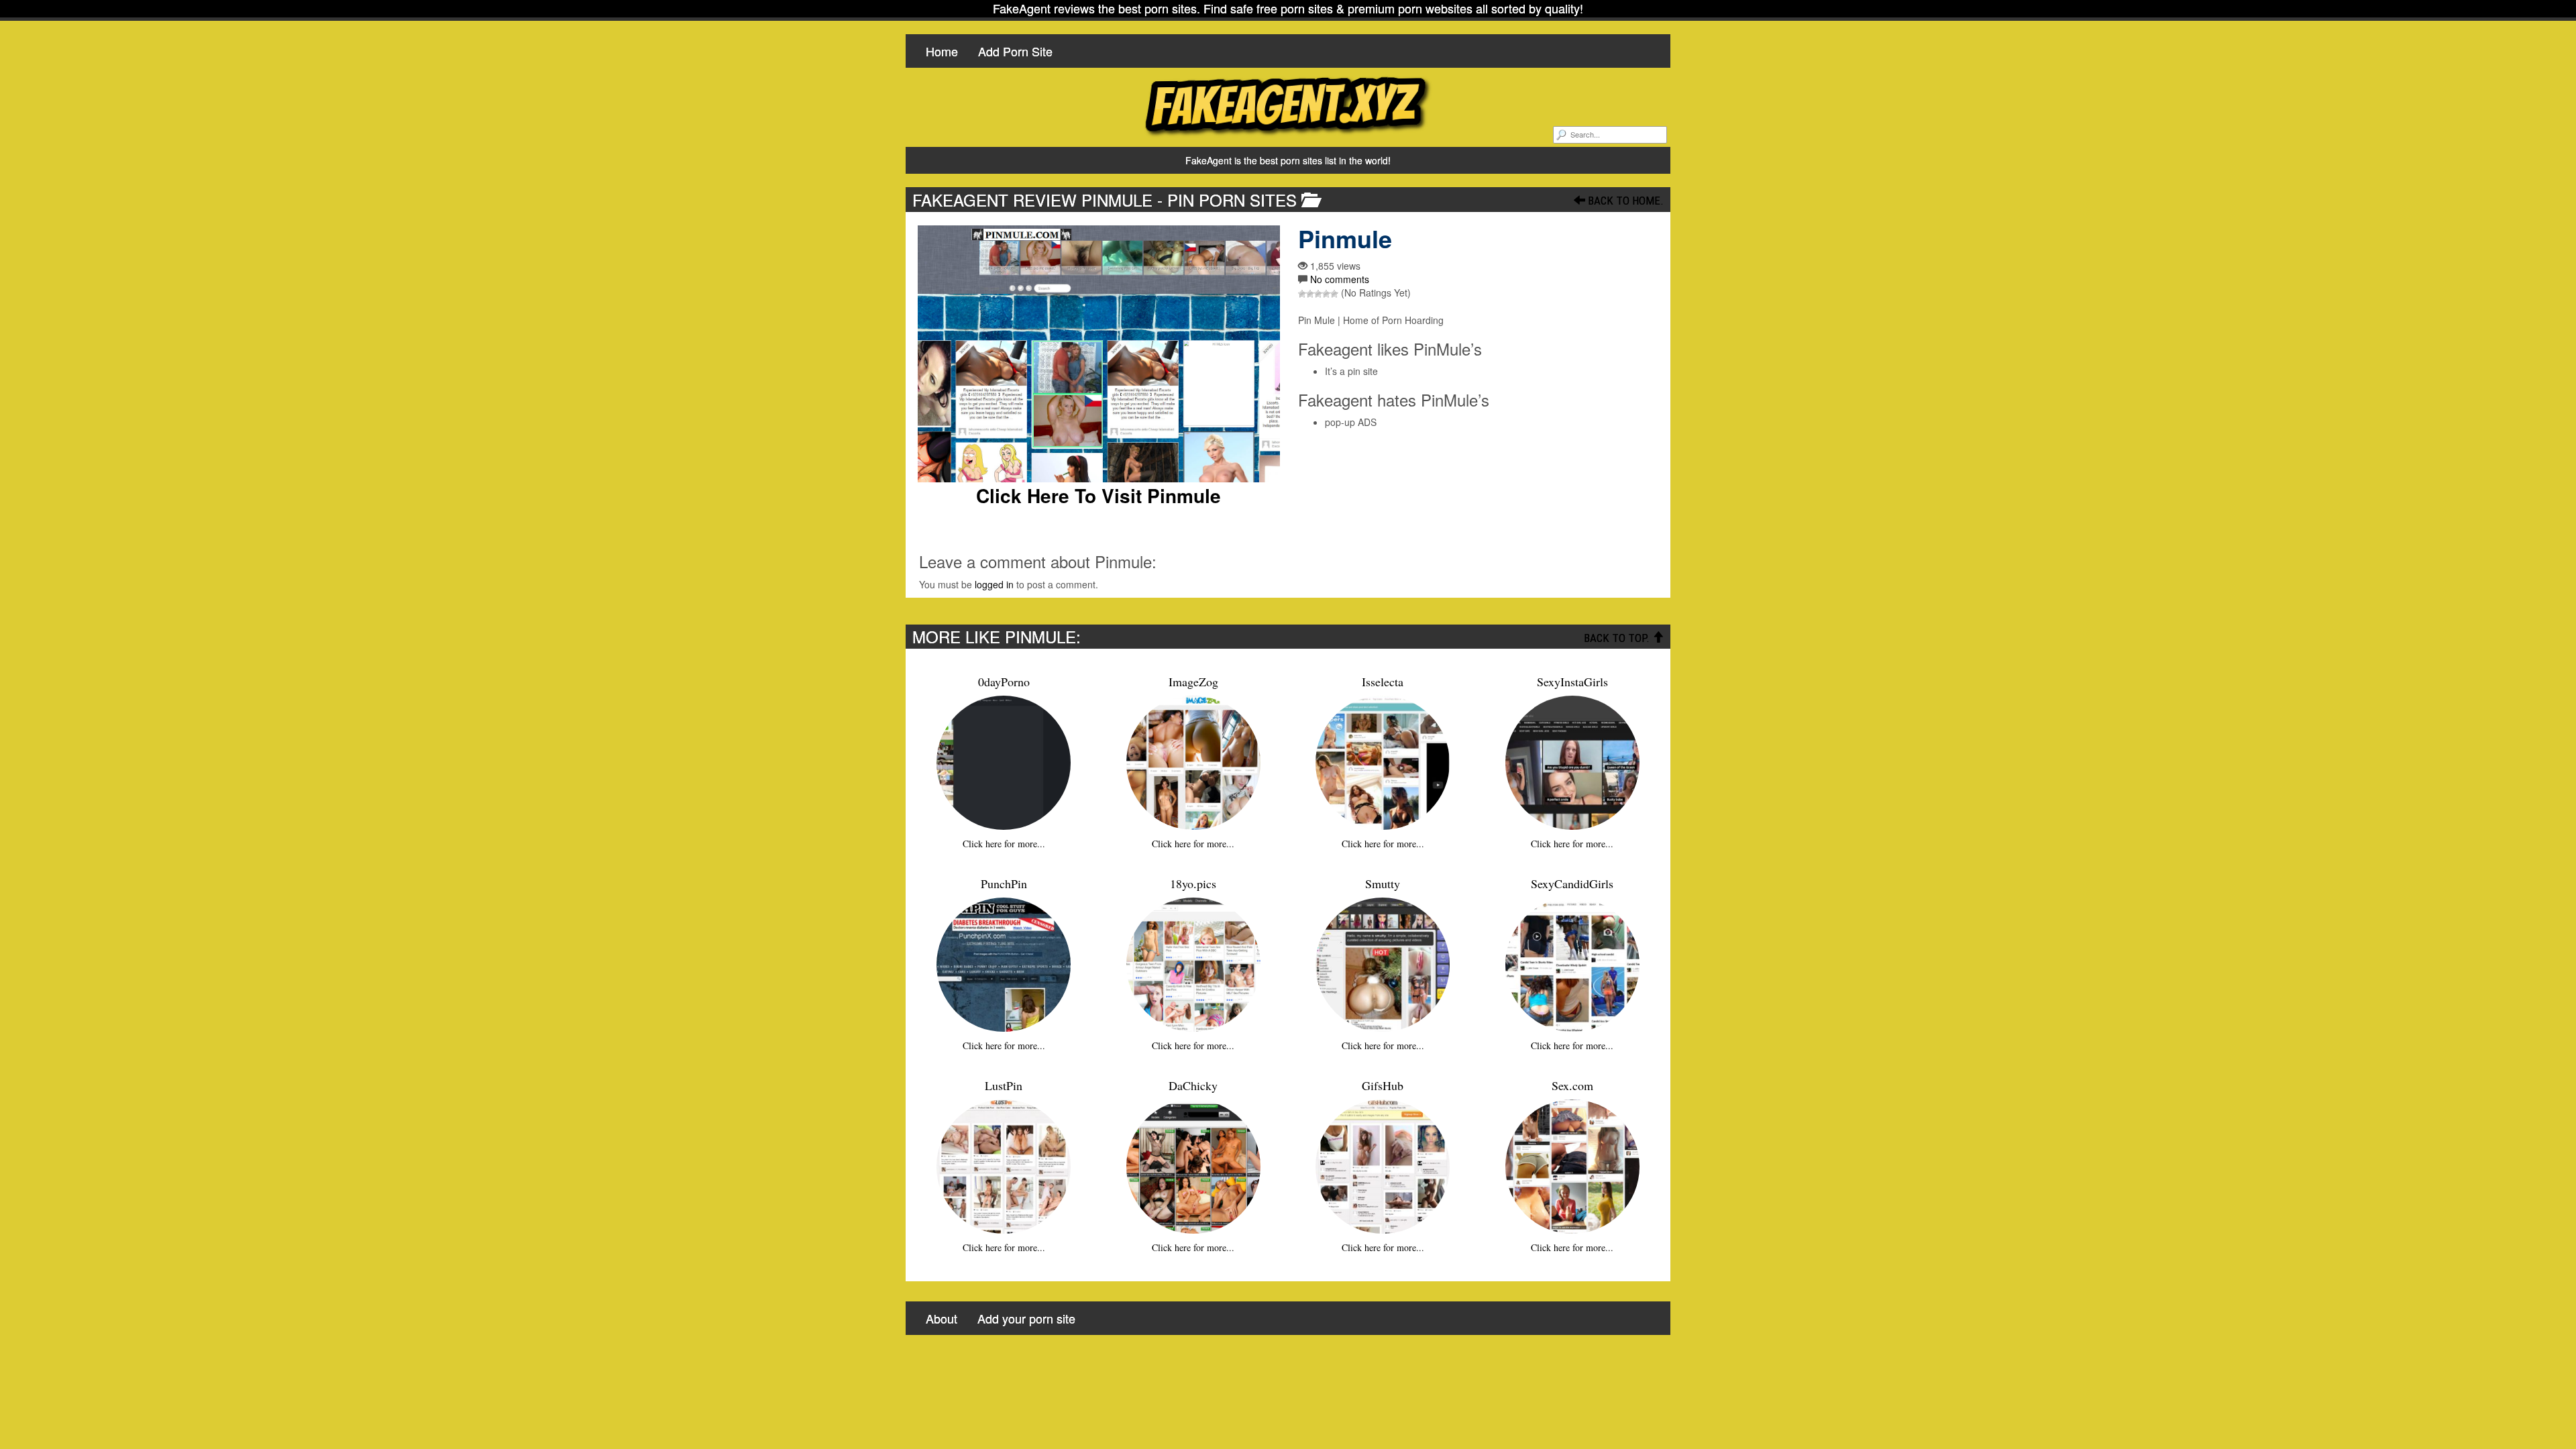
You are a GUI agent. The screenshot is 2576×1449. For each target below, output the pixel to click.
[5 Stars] (1334, 294)
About (942, 1318)
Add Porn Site (1015, 51)
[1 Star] (1302, 294)
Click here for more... (1004, 844)
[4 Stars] (1326, 294)
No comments (1340, 279)
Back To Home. (1624, 201)
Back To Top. (1618, 638)
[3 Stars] (1318, 294)
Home (942, 51)
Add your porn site (1026, 1318)
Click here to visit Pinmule (1098, 496)
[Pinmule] (1098, 354)
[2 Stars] (1310, 294)
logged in (994, 584)
